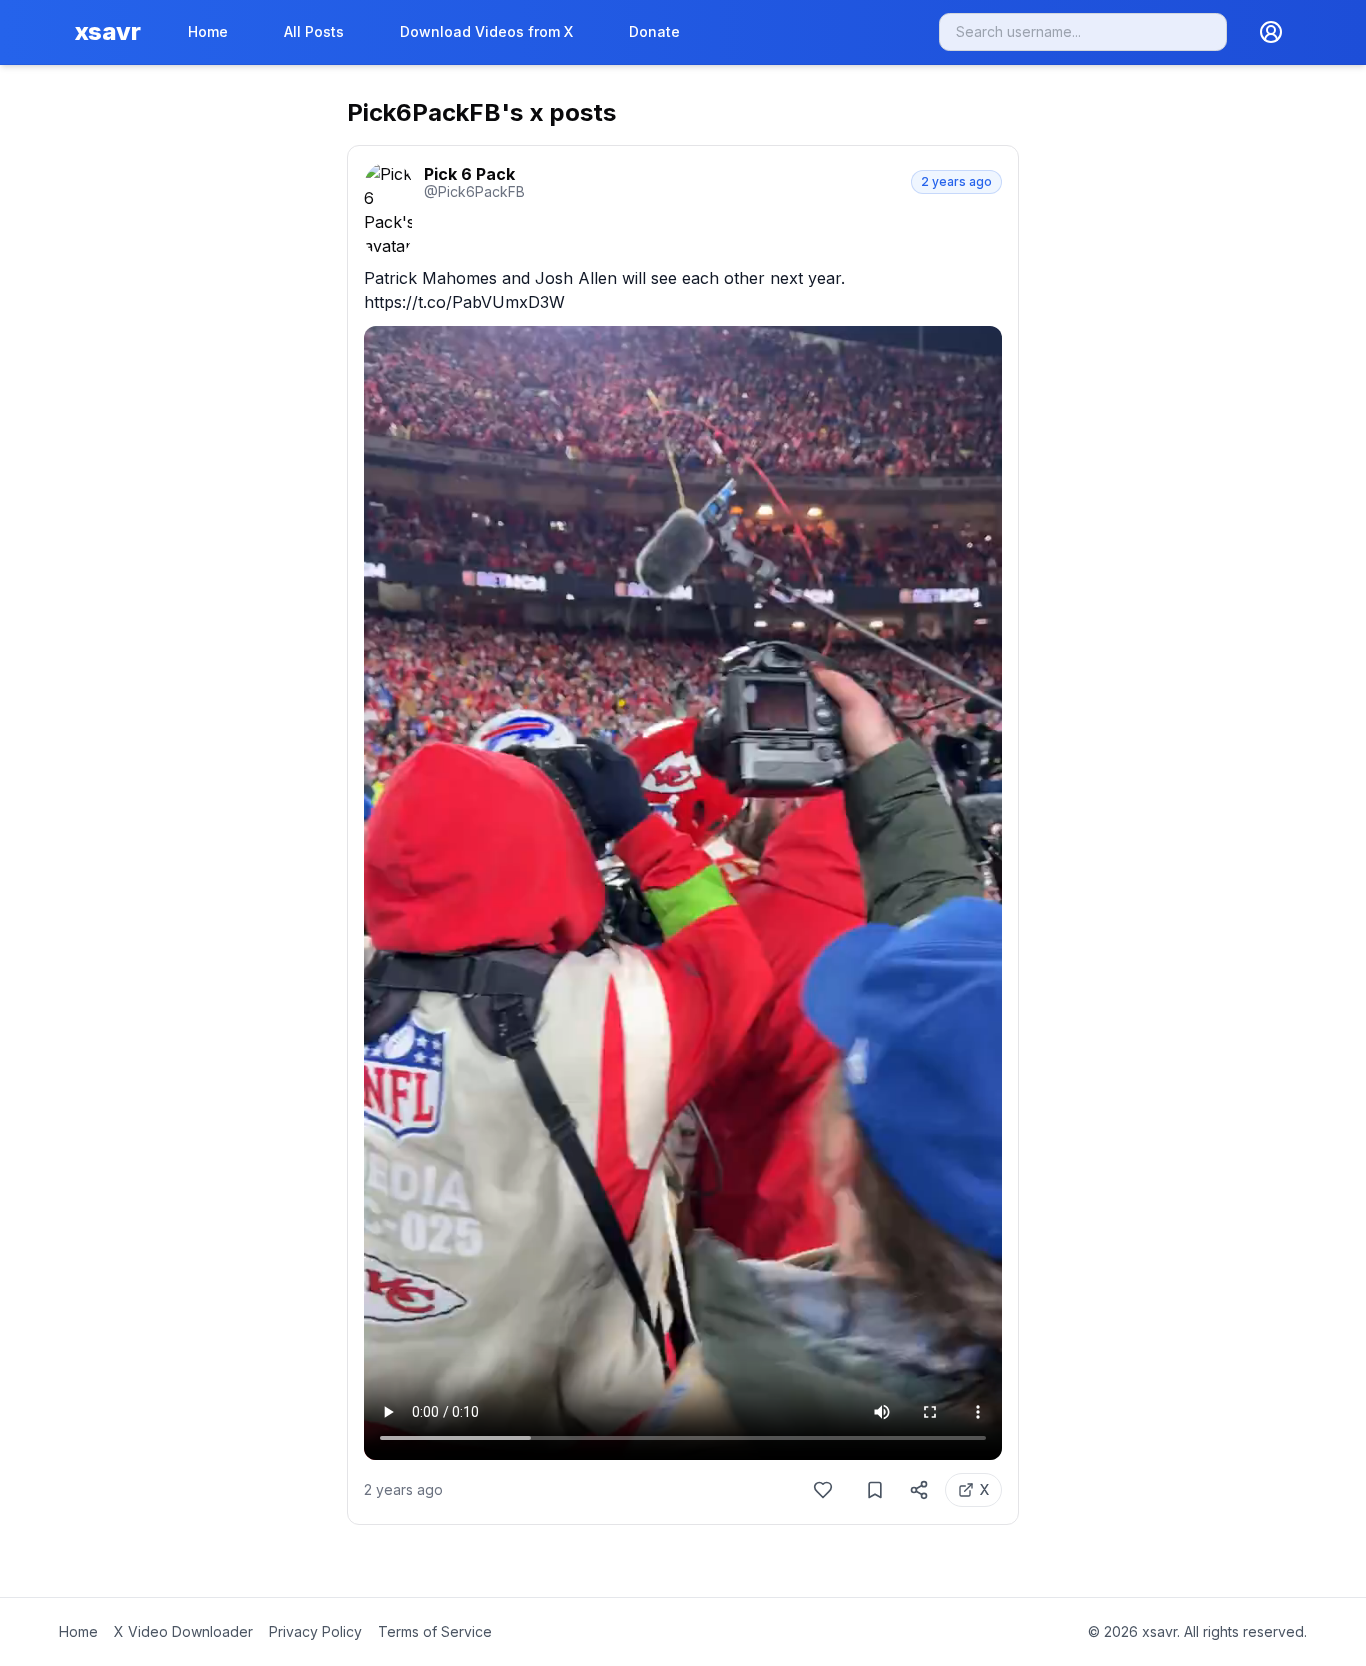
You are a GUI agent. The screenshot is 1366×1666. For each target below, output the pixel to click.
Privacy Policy (315, 1631)
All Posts (314, 31)
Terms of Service (435, 1631)
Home (208, 31)
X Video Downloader (183, 1631)
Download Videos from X (486, 31)
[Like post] (823, 1490)
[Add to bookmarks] (875, 1490)
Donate (654, 31)
